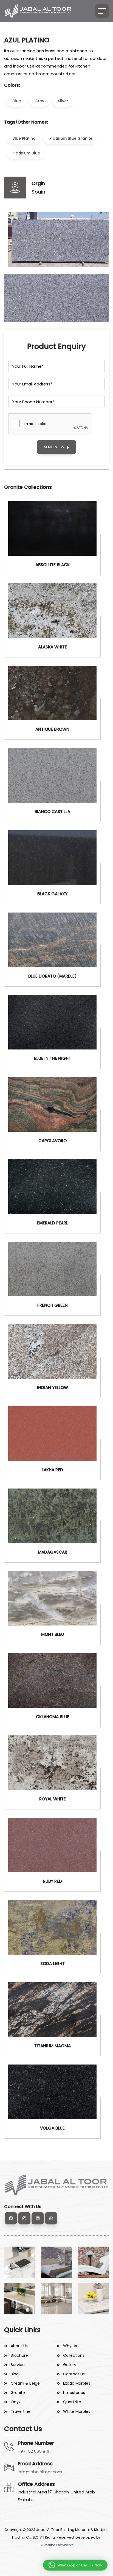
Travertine (21, 2411)
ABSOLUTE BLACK (53, 565)
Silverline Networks (56, 2545)
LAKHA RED (52, 1470)
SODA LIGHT (53, 1964)
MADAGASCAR (53, 1552)
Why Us (70, 2346)
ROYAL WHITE (53, 1799)
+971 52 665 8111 (34, 2451)
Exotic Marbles (77, 2383)
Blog (15, 2374)
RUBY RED (53, 1881)
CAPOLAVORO (53, 1141)
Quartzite (72, 2402)
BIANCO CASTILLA (52, 812)
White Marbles (77, 2411)
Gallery (70, 2365)
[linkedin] (38, 2218)
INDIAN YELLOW (53, 1388)
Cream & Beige (25, 2383)
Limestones (74, 2393)
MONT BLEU (53, 1634)
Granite (18, 2393)
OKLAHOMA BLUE (53, 1717)
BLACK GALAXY (52, 894)
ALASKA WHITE (53, 647)
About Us (19, 2346)
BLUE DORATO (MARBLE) (53, 976)
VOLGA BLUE (52, 2128)
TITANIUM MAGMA (53, 2046)
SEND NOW (54, 447)
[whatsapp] (51, 2218)
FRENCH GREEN (53, 1305)
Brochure (19, 2355)
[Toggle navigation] (102, 11)
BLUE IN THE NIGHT (53, 1058)
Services (19, 2365)
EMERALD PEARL (53, 1223)
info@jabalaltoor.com (40, 2472)
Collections (74, 2355)
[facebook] (11, 2218)
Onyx (16, 2402)
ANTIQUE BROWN (52, 729)
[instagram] (24, 2218)
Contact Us (74, 2374)
